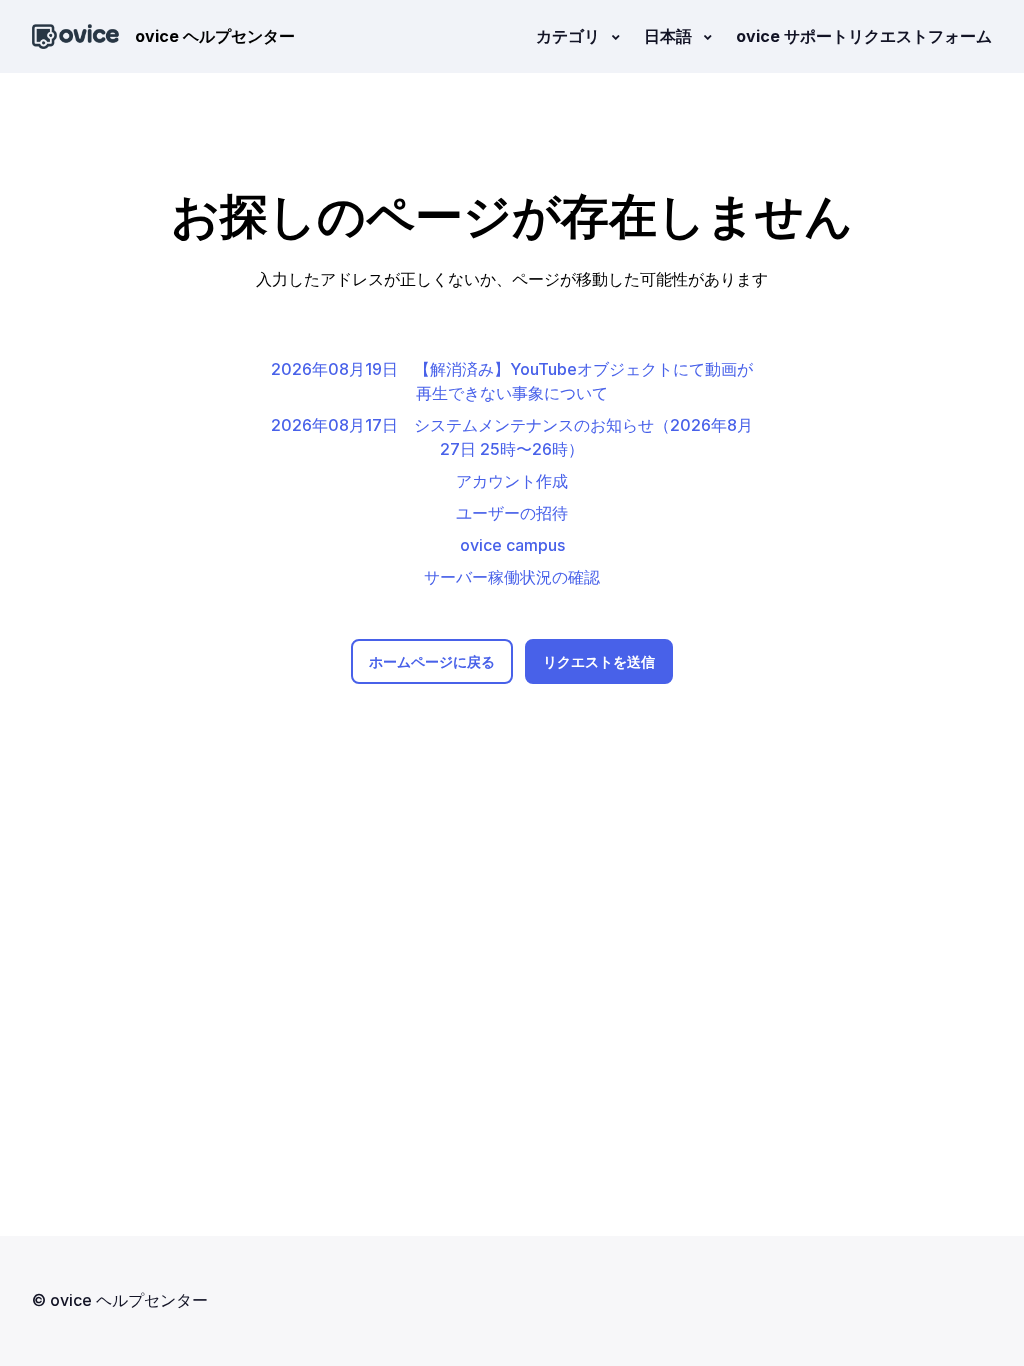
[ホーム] (75, 36)
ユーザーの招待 (512, 513)
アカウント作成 (512, 481)
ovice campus (512, 545)
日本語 (670, 36)
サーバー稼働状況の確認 (512, 577)
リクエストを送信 (599, 661)
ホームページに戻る (432, 661)
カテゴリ (570, 36)
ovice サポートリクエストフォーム (864, 36)
